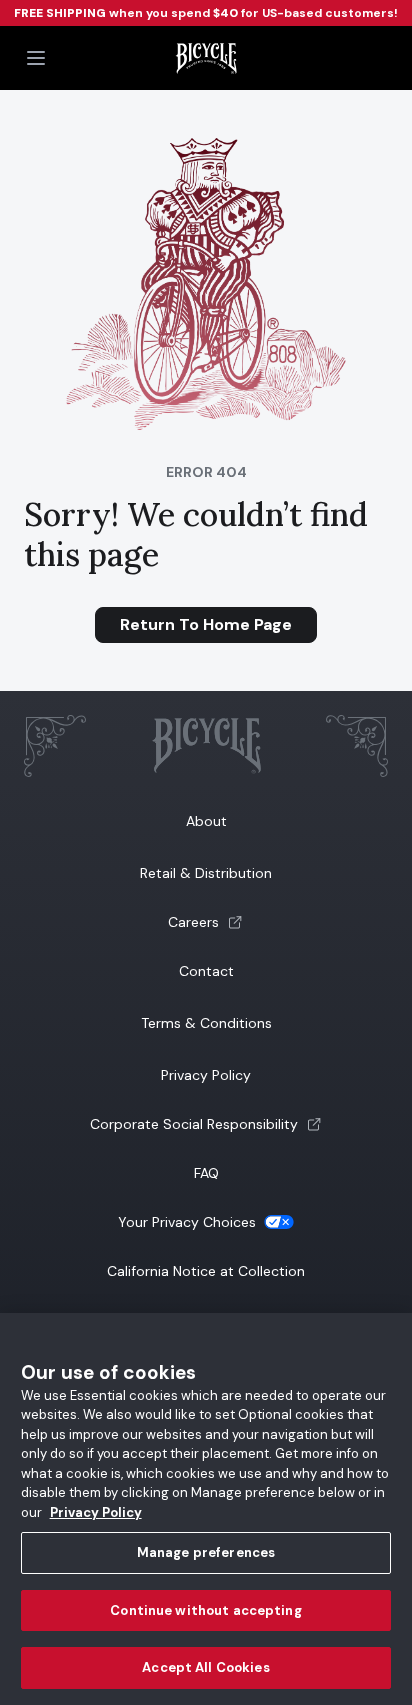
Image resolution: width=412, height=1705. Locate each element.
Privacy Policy (206, 1075)
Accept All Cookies (205, 1667)
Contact (206, 971)
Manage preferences (206, 1552)
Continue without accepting (205, 1610)
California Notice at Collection (206, 1271)
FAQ (206, 1173)
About (206, 821)
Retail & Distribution (206, 873)
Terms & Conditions (206, 1023)
